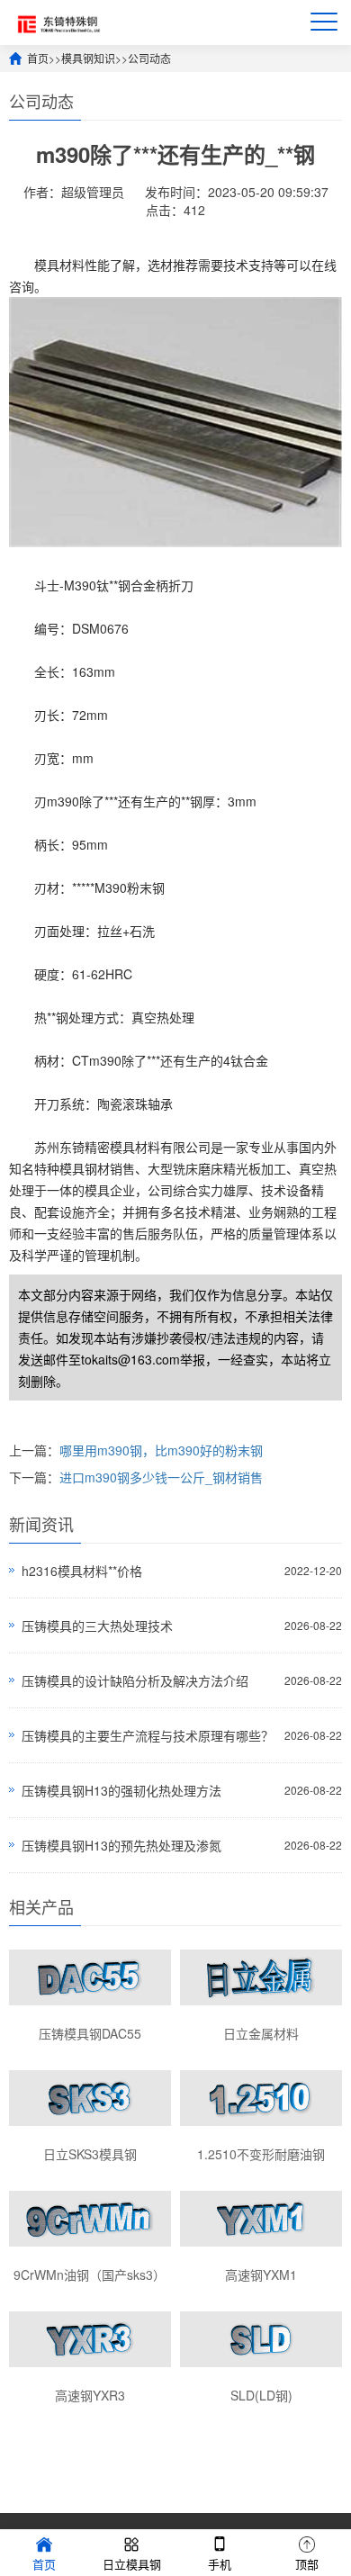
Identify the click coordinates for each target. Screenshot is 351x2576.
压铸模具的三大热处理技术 (97, 1626)
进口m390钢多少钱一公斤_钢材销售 (161, 1477)
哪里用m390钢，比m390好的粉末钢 (161, 1450)
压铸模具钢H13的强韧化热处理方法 (121, 1790)
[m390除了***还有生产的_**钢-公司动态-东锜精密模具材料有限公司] (56, 22)
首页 (38, 58)
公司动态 (149, 58)
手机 (220, 2564)
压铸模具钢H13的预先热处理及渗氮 (121, 1845)
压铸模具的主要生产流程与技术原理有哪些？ (148, 1735)
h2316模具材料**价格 (82, 1571)
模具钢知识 (88, 58)
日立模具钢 (132, 2564)
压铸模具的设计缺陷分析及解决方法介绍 (135, 1680)
